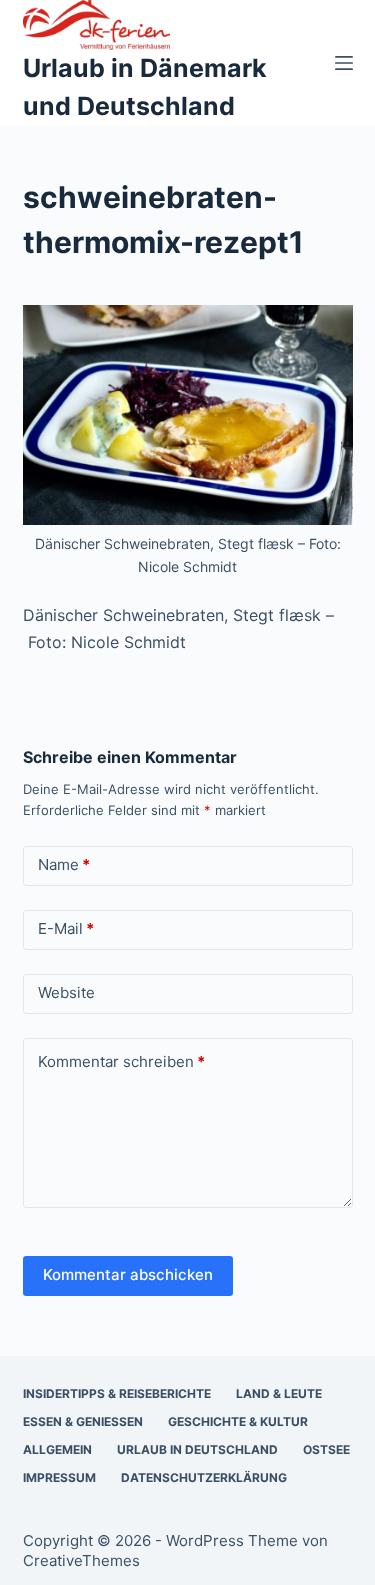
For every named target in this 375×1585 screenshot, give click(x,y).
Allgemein (57, 1449)
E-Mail (66, 928)
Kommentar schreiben (121, 1061)
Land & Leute (279, 1393)
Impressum (59, 1477)
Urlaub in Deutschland (197, 1449)
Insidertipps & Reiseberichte (117, 1393)
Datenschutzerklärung (204, 1477)
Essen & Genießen (83, 1421)
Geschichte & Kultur (238, 1421)
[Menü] (344, 63)
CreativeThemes (81, 1560)
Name (64, 864)
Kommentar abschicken (128, 1274)
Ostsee (326, 1449)
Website (66, 992)
